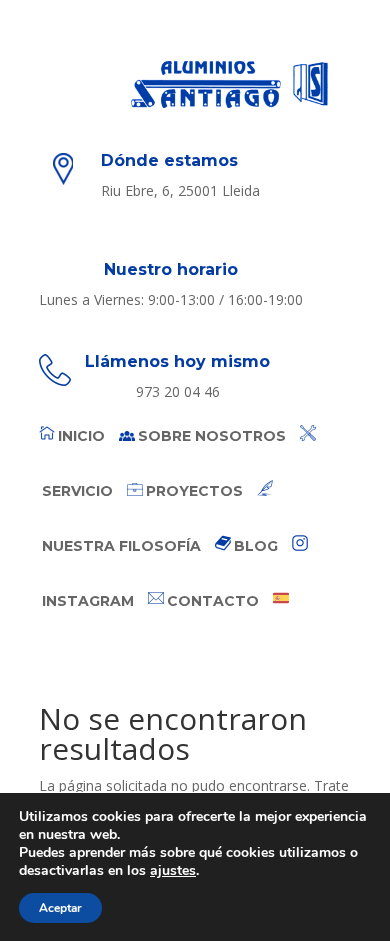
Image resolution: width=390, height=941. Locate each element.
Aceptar (60, 908)
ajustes (173, 871)
